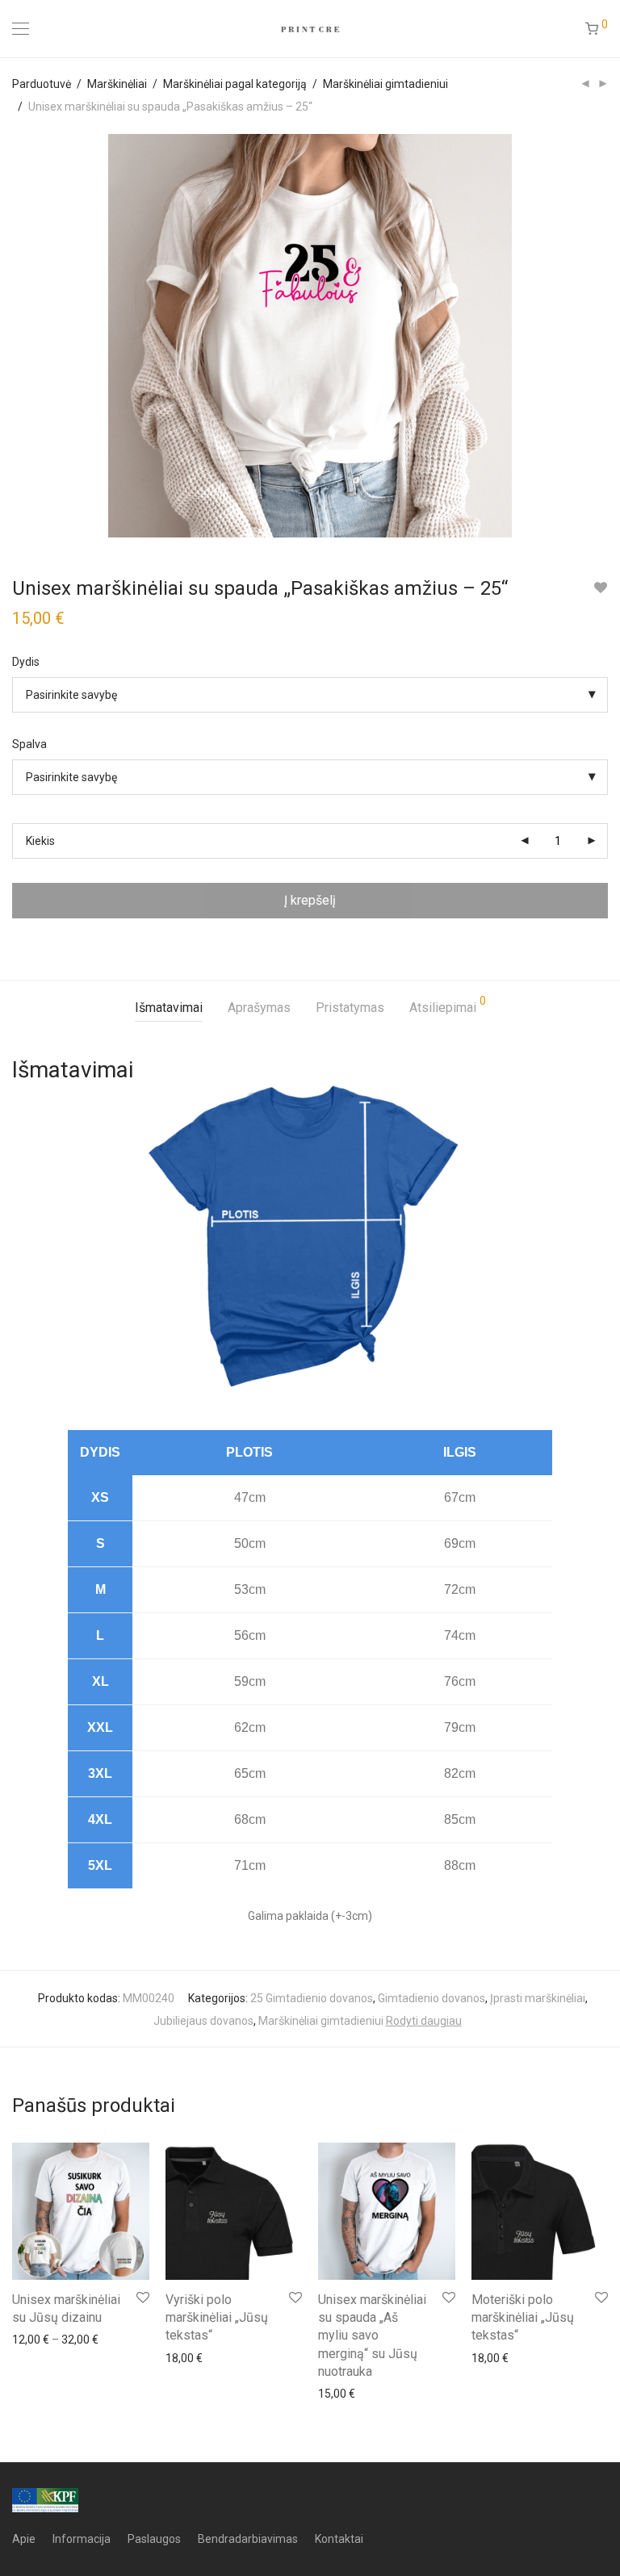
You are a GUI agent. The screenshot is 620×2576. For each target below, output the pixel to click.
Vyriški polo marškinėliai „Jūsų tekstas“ (217, 2318)
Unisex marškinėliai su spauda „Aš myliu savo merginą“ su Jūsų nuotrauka (372, 2336)
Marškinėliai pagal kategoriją (235, 84)
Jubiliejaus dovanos (203, 2021)
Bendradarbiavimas (248, 2539)
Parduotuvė (42, 84)
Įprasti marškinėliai (538, 1998)
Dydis (26, 662)
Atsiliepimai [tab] (448, 1005)
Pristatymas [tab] (350, 1008)
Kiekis (40, 841)
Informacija (82, 2539)
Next (605, 336)
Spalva (29, 744)
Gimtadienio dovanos (431, 1998)
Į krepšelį (310, 900)
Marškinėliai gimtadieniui (385, 84)
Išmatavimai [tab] (169, 1008)
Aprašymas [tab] (259, 1008)
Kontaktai (339, 2539)
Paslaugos (154, 2539)
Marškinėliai (117, 84)
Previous (15, 336)
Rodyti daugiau (424, 2021)
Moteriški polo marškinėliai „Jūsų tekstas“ (523, 2318)
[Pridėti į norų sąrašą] (600, 588)
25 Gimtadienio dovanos (312, 1998)
